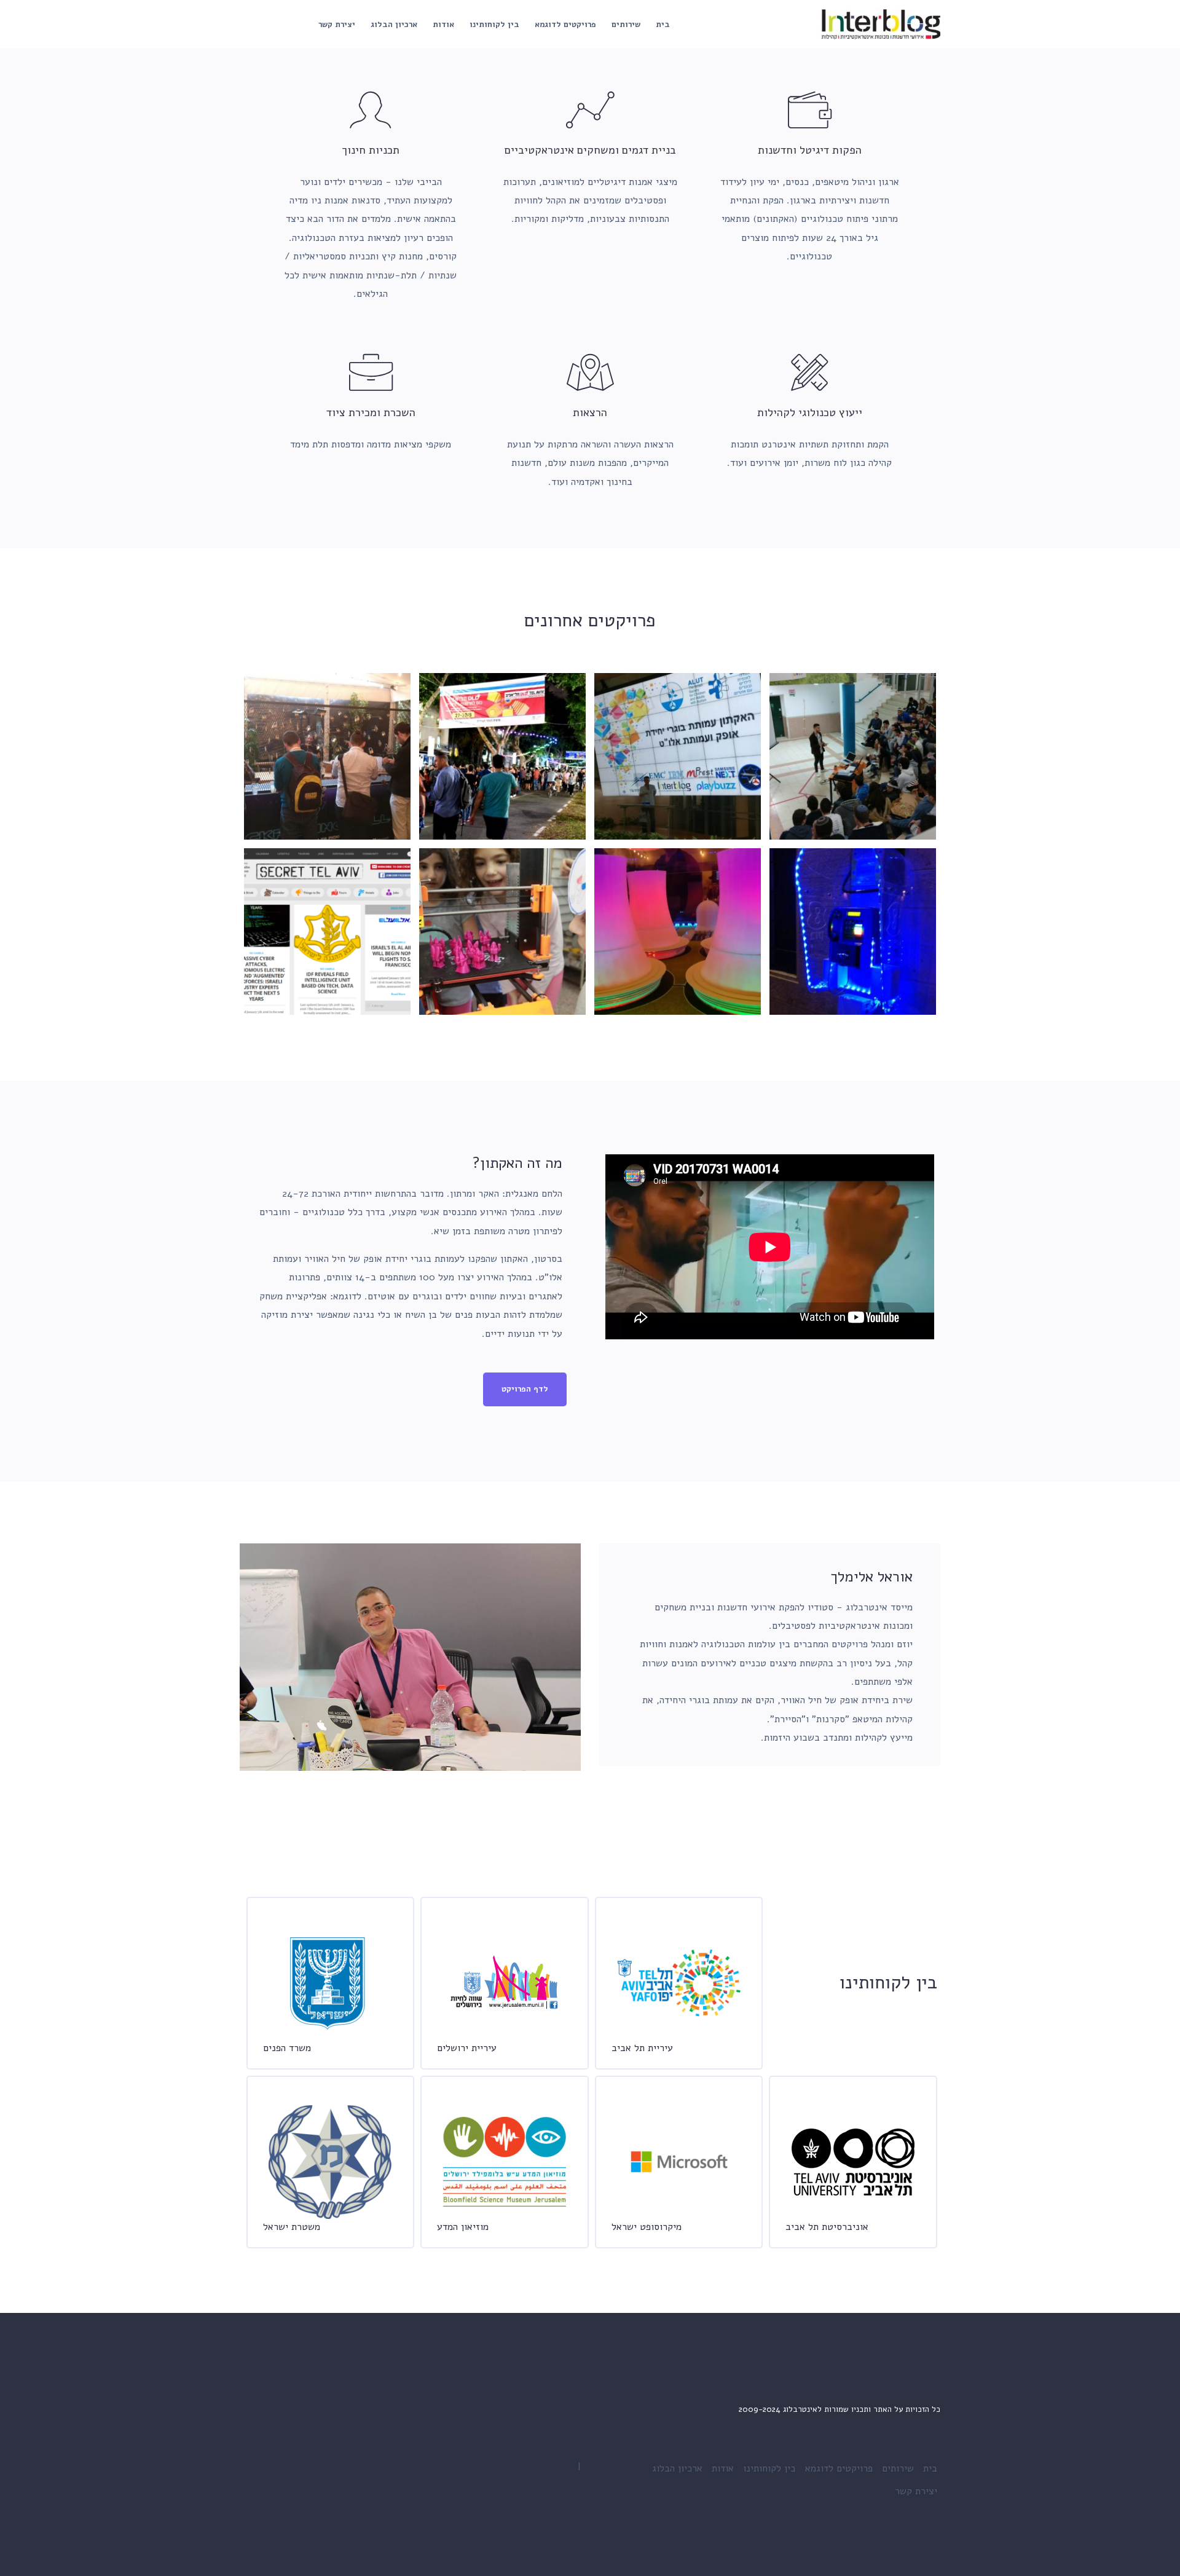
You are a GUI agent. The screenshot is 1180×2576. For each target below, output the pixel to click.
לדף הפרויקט (525, 1389)
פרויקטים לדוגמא (565, 25)
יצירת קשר (337, 25)
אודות (443, 25)
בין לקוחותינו (494, 25)
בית (663, 25)
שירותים (626, 25)
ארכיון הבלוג (394, 25)
